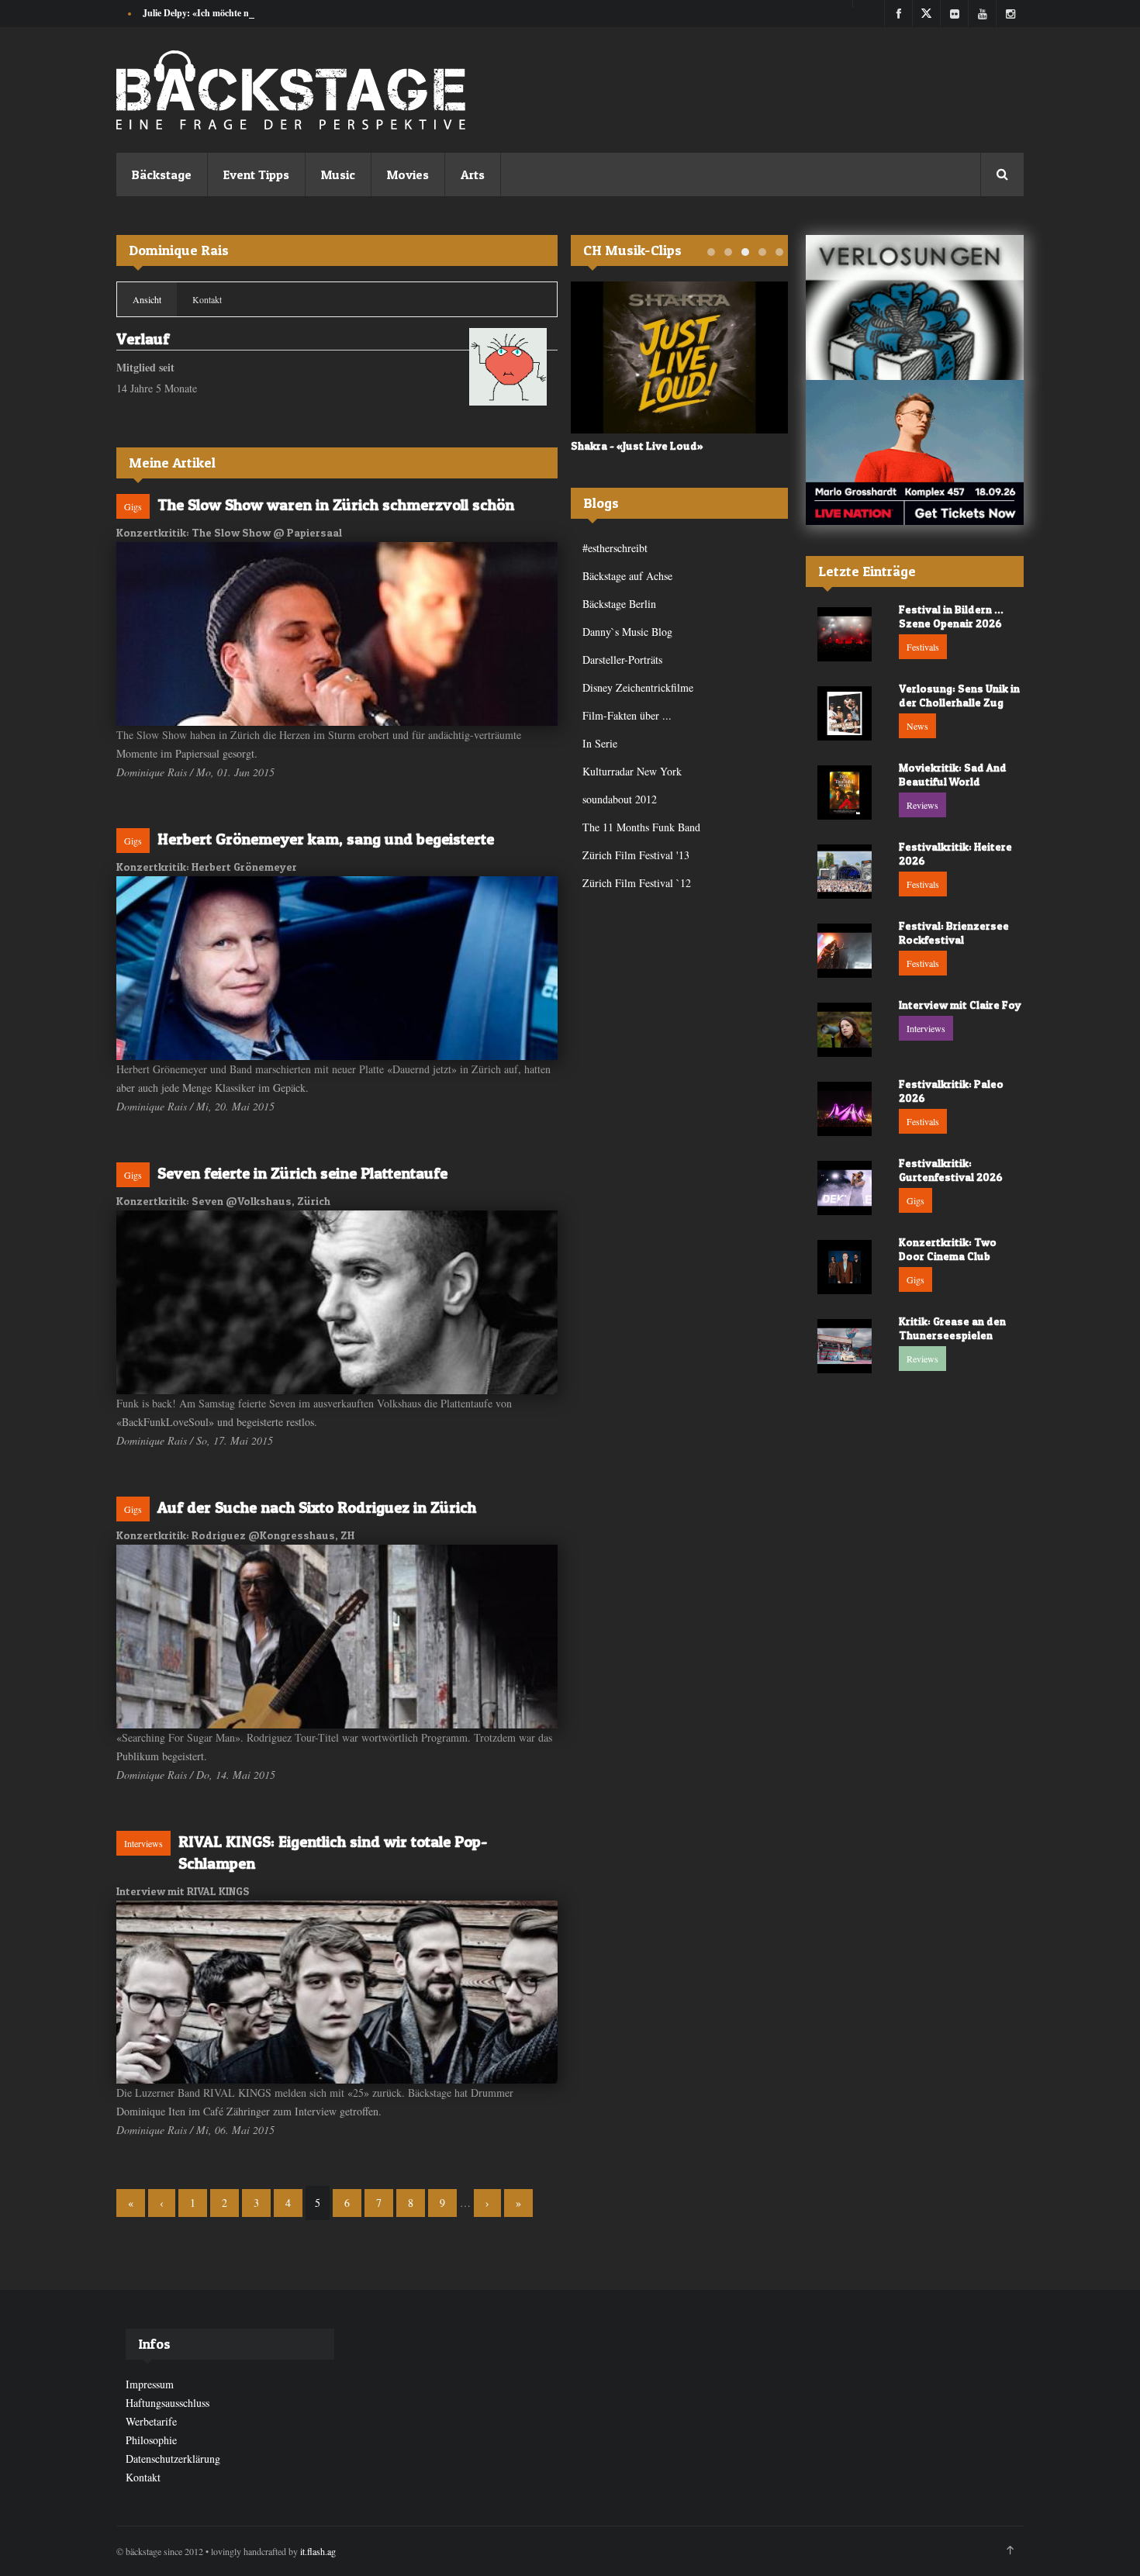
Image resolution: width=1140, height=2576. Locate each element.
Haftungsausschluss (168, 2403)
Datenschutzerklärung (173, 2459)
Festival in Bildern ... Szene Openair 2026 (951, 616)
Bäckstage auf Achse (627, 576)
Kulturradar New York (632, 771)
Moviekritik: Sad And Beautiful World (953, 774)
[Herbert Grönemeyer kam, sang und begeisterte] (337, 968)
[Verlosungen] (915, 307)
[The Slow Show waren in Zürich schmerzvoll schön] (337, 634)
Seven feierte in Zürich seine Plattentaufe (302, 1173)
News (917, 726)
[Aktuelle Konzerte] (915, 452)
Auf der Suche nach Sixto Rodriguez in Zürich (317, 1507)
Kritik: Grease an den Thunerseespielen (952, 1328)
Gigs (133, 506)
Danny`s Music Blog (627, 632)
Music (338, 174)
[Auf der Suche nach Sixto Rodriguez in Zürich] (337, 1637)
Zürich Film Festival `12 (637, 883)
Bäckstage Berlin (619, 604)
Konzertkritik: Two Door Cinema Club (948, 1249)
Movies (408, 174)
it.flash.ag (318, 2551)
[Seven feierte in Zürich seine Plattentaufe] (337, 1302)
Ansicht (155, 299)
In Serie (600, 743)
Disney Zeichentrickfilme (638, 687)
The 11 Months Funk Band (641, 827)
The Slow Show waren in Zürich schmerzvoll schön (336, 505)
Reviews (922, 805)
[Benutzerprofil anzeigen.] (508, 367)
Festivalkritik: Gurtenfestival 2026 (951, 1170)
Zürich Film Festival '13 (636, 855)
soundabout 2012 (620, 799)
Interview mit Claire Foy (960, 1005)
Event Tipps (256, 174)
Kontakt (207, 299)
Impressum (150, 2384)
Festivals (923, 647)
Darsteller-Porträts (622, 660)
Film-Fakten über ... (627, 715)
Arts (473, 174)
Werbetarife (151, 2421)
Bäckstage (162, 174)
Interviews (143, 1843)
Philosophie (151, 2440)
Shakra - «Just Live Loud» (637, 445)
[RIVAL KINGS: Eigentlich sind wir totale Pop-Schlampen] (337, 1992)
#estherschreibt (615, 548)
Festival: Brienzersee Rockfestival (954, 932)
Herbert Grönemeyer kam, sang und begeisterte (326, 839)
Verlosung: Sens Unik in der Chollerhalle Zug (959, 695)
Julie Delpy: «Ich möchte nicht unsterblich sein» (238, 13)
